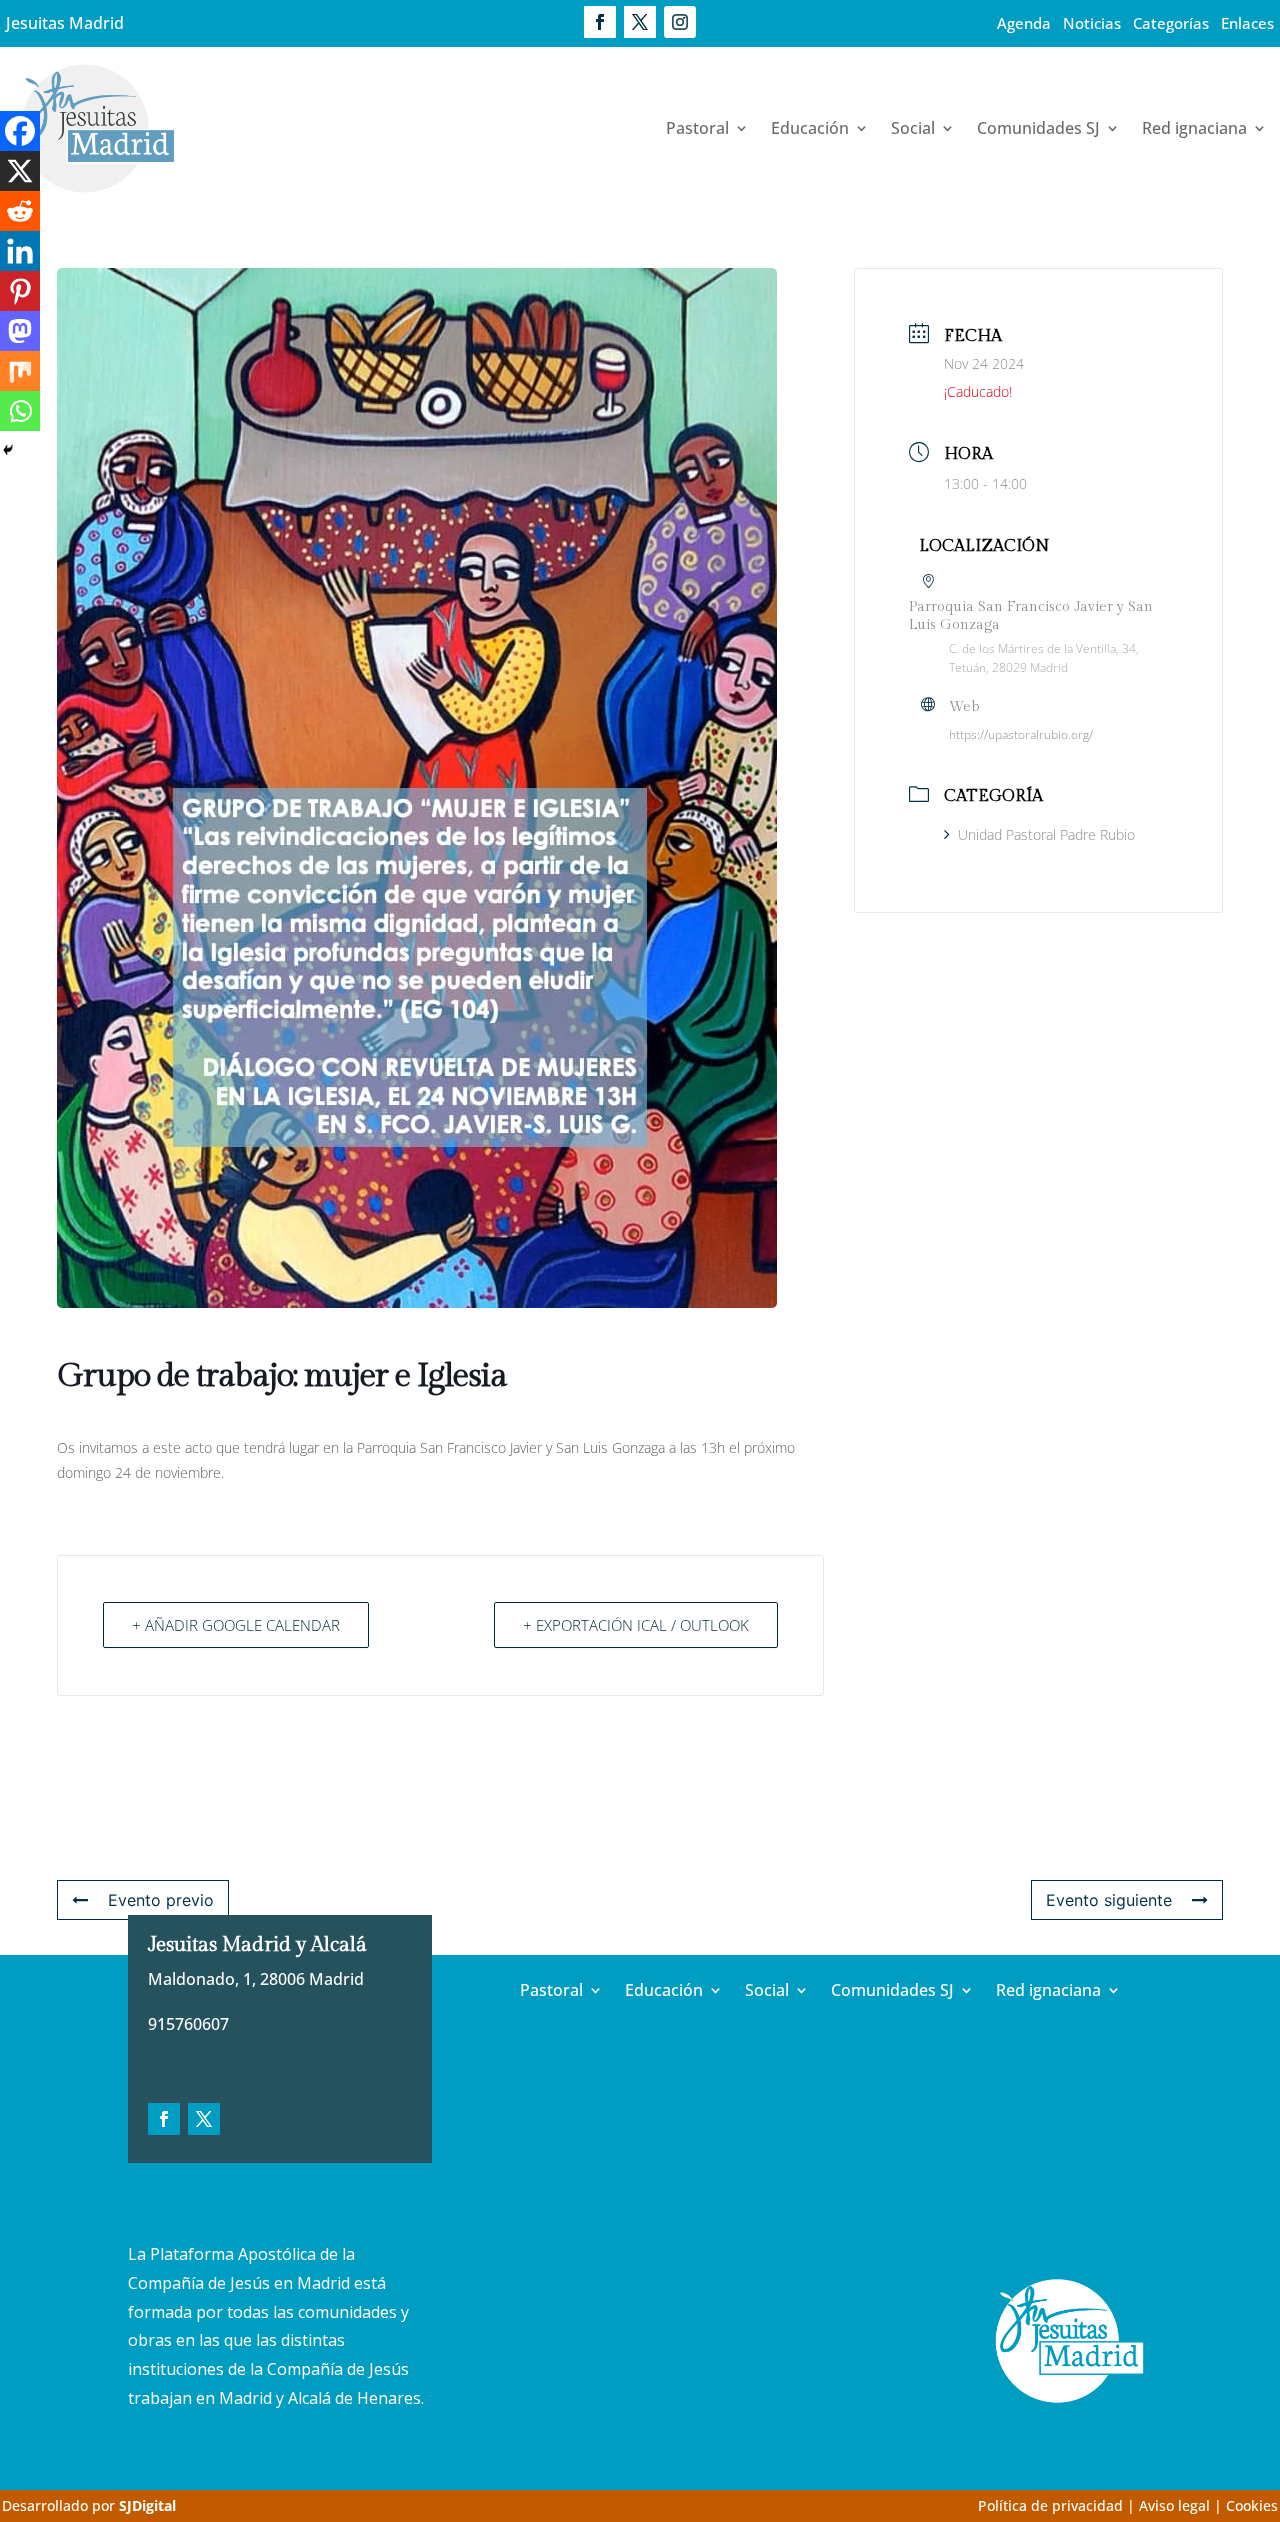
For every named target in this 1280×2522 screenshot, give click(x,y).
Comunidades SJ (1038, 128)
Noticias (1092, 23)
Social (913, 128)
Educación (810, 128)
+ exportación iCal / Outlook (636, 1625)
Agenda (1024, 23)
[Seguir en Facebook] (600, 22)
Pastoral (697, 128)
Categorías (1171, 23)
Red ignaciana (1194, 128)
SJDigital (147, 2505)
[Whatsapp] (20, 411)
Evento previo (161, 1900)
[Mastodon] (20, 331)
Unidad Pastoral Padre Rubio (1046, 834)
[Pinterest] (20, 291)
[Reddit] (20, 211)
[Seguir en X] (640, 22)
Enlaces (1247, 23)
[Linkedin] (20, 251)
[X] (20, 171)
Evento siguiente (1109, 1900)
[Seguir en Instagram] (680, 22)
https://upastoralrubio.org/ (1021, 734)
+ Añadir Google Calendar (236, 1625)
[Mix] (20, 371)
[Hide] (8, 450)
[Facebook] (20, 131)
